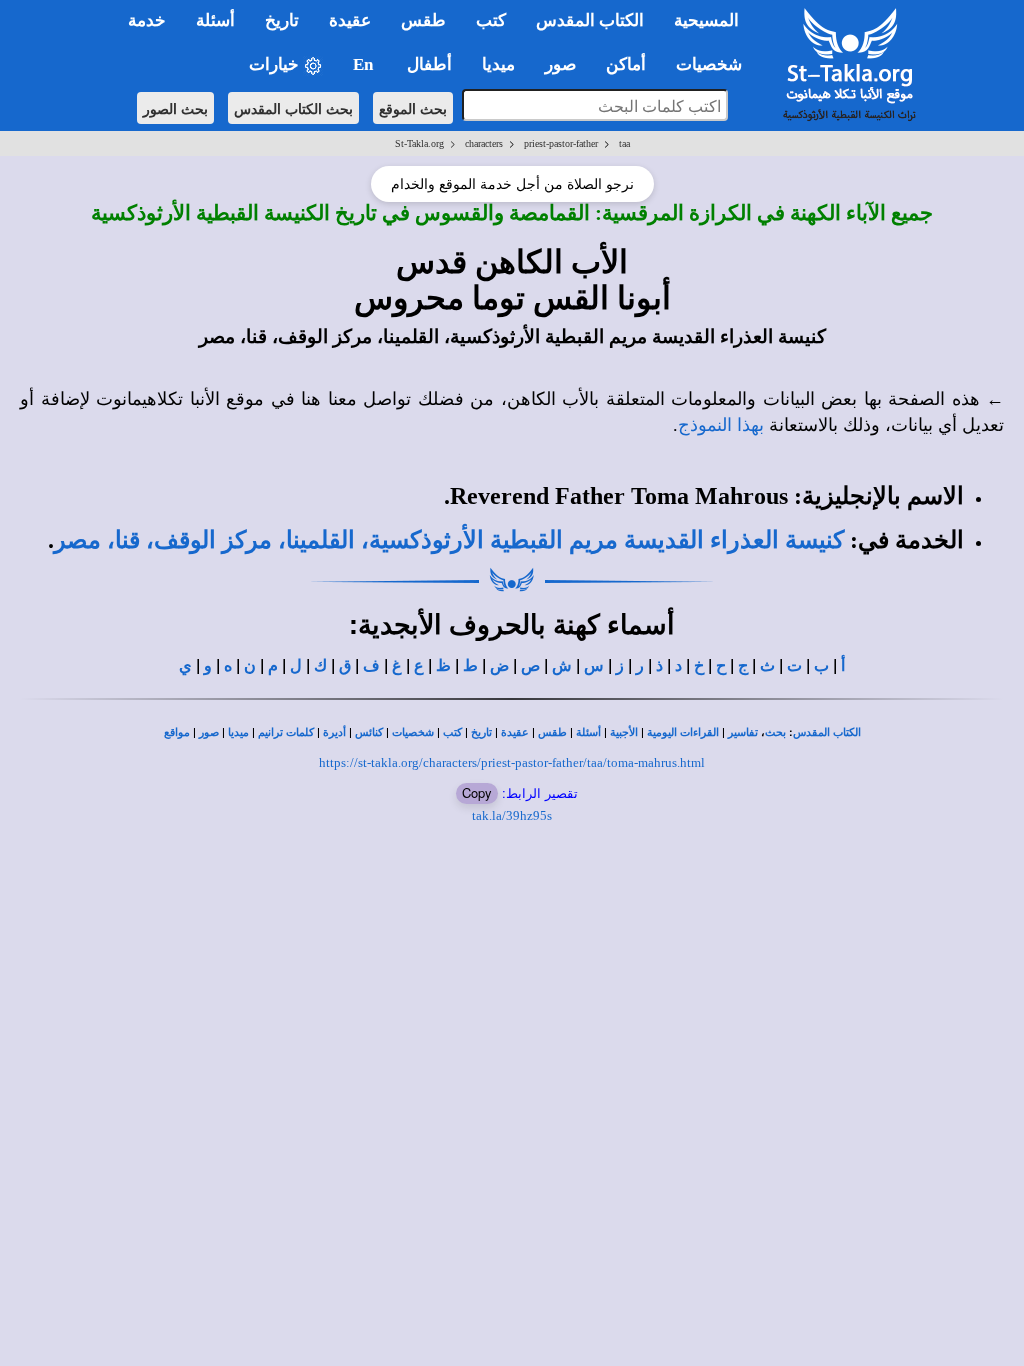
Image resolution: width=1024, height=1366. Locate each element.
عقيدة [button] (350, 20)
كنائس (369, 732)
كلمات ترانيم (286, 732)
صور (209, 732)
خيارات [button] (276, 64)
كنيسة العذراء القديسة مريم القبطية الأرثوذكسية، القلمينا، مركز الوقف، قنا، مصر (449, 540)
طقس (552, 732)
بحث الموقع (413, 108)
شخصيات (413, 732)
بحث (775, 732)
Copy (477, 792)
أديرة (334, 732)
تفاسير (743, 732)
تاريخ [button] (282, 20)
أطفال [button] (429, 64)
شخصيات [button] (715, 64)
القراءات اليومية (683, 732)
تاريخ (481, 732)
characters (484, 143)
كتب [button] (491, 20)
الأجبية (624, 732)
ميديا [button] (498, 64)
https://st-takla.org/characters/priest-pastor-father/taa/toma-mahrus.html (512, 762)
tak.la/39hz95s (512, 815)
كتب (452, 732)
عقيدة (515, 732)
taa (624, 143)
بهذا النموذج (721, 425)
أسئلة (588, 732)
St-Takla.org (419, 143)
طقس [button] (423, 20)
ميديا (238, 732)
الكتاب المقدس (827, 732)
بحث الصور (175, 108)
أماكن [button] (626, 64)
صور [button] (560, 64)
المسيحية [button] (706, 20)
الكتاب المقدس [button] (590, 20)
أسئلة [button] (215, 20)
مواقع (177, 732)
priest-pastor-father (561, 143)
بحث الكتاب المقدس (293, 108)
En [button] (365, 64)
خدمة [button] (147, 20)
